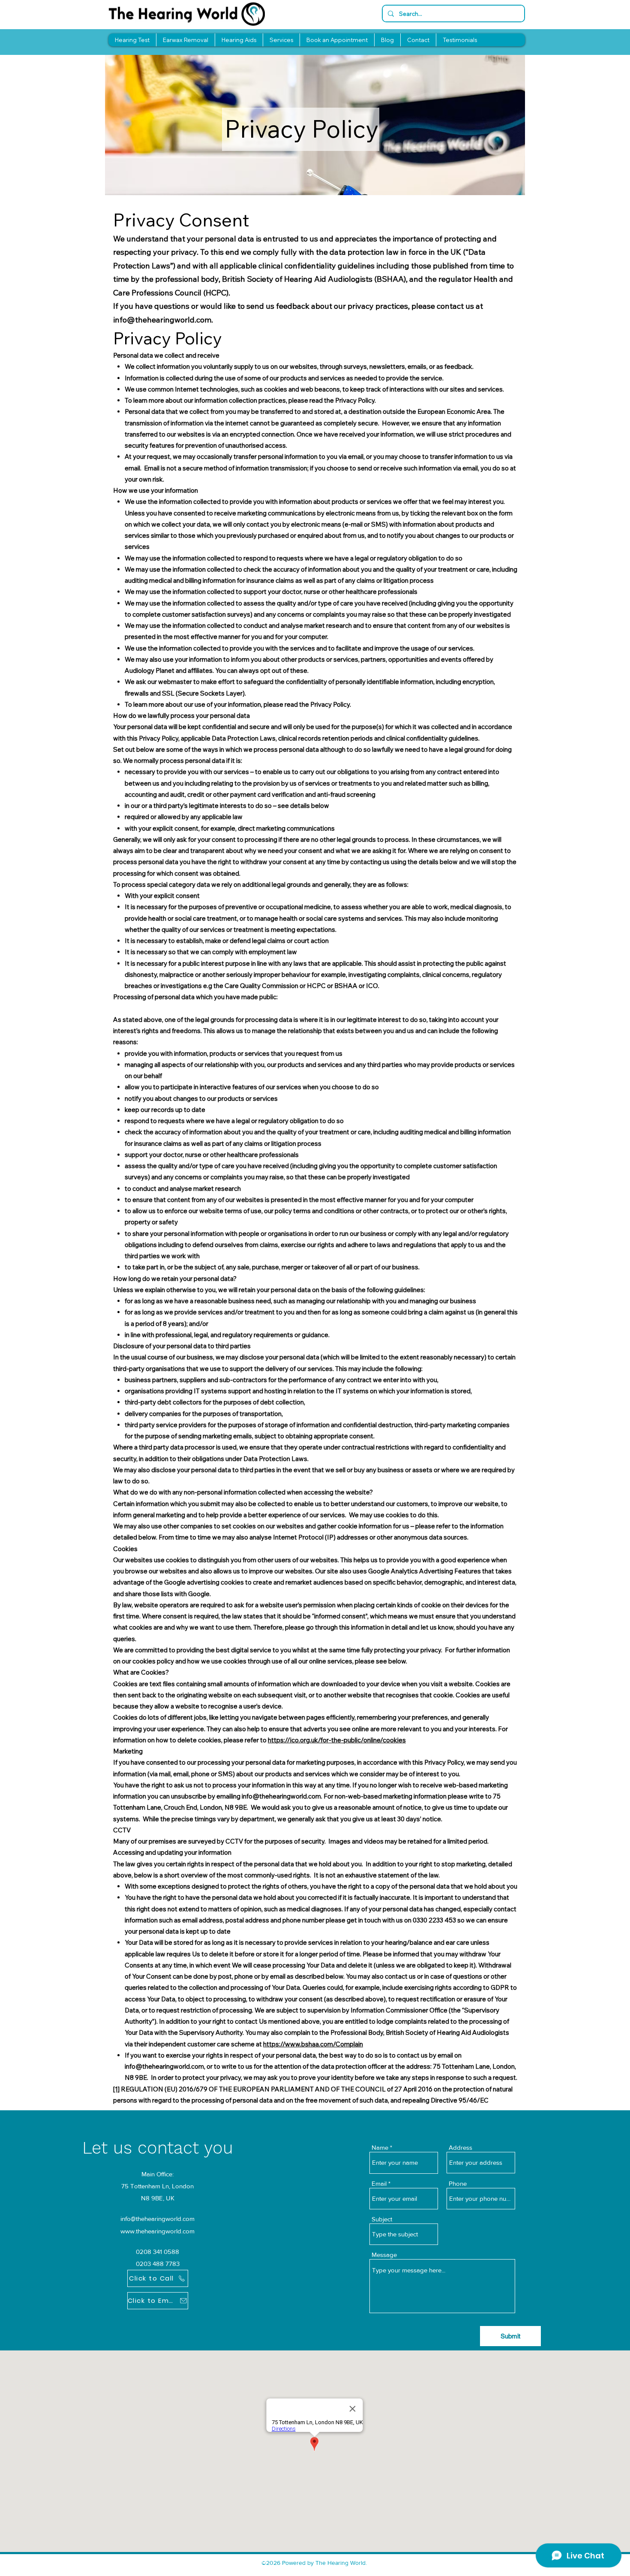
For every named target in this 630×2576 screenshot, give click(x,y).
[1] (116, 2089)
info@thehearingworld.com (162, 320)
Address (460, 2147)
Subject (382, 2219)
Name (380, 2147)
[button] (281, 40)
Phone (458, 2183)
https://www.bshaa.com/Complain (313, 2044)
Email (379, 2183)
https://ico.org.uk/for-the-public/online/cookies (337, 1740)
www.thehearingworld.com (157, 2231)
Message (384, 2255)
